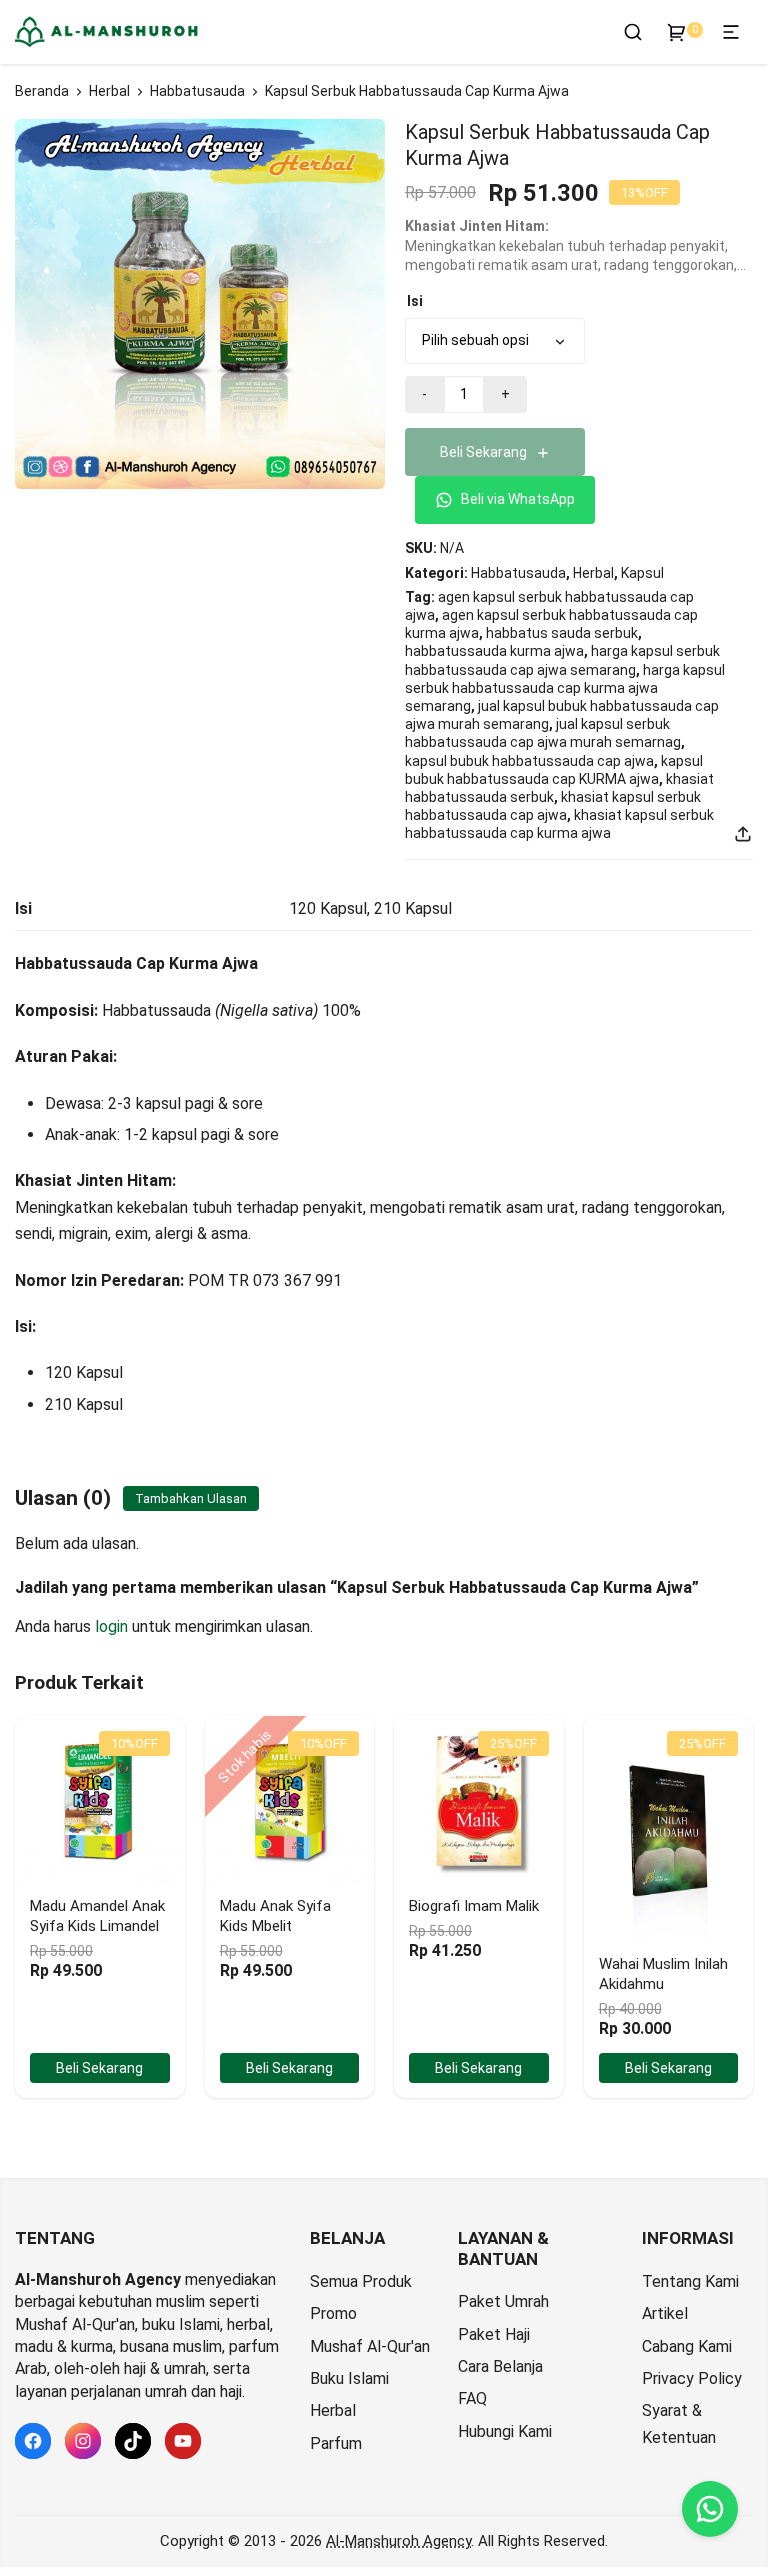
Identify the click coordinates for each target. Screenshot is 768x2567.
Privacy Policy (692, 2378)
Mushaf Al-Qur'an (370, 2346)
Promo (333, 2313)
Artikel (665, 2313)
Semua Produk (361, 2281)
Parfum (336, 2443)
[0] (677, 32)
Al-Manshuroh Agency (398, 2541)
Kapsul (642, 573)
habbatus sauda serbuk (562, 633)
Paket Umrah (503, 2301)
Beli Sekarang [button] (99, 2068)
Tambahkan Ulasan (191, 1498)
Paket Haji (494, 2334)
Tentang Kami (690, 2281)
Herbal (109, 91)
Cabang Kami (687, 2346)
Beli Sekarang (483, 452)
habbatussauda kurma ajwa (494, 651)
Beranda (42, 91)
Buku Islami (349, 2378)
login (111, 1626)
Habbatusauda (197, 91)
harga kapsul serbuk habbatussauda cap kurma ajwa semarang (565, 688)
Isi (415, 301)
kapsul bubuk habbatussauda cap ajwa (529, 761)
